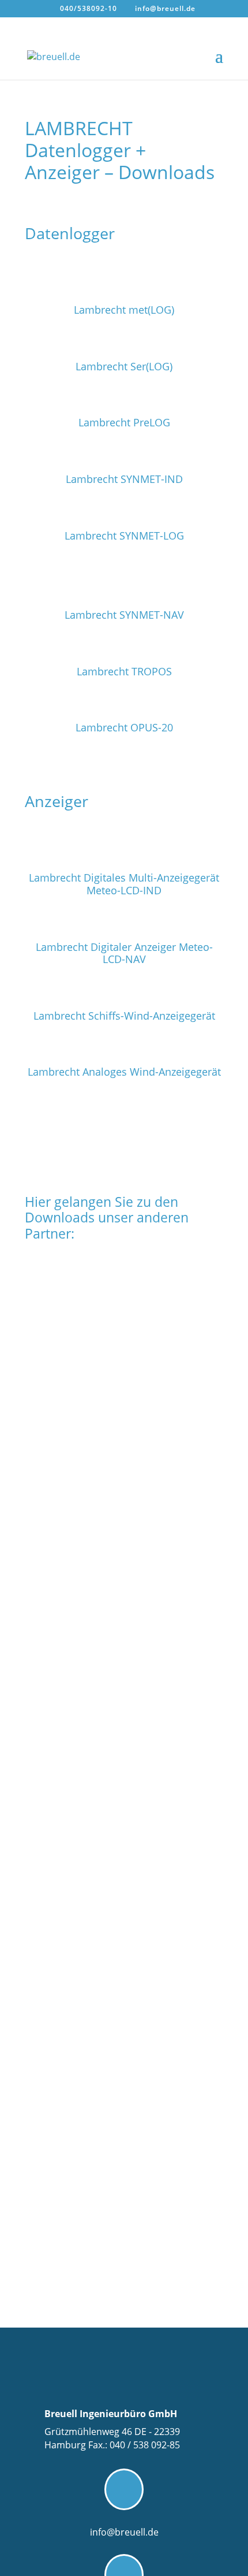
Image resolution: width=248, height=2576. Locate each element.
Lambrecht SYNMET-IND (124, 479)
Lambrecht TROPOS (124, 671)
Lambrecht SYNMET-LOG (124, 536)
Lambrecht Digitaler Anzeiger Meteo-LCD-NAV (124, 953)
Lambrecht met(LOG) (124, 310)
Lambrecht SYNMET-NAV (124, 615)
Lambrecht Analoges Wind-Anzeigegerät (124, 1072)
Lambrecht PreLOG (124, 422)
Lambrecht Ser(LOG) (124, 366)
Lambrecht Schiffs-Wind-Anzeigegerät (124, 1016)
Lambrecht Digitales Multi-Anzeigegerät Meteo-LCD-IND (124, 884)
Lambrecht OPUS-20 (124, 727)
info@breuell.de (124, 2532)
